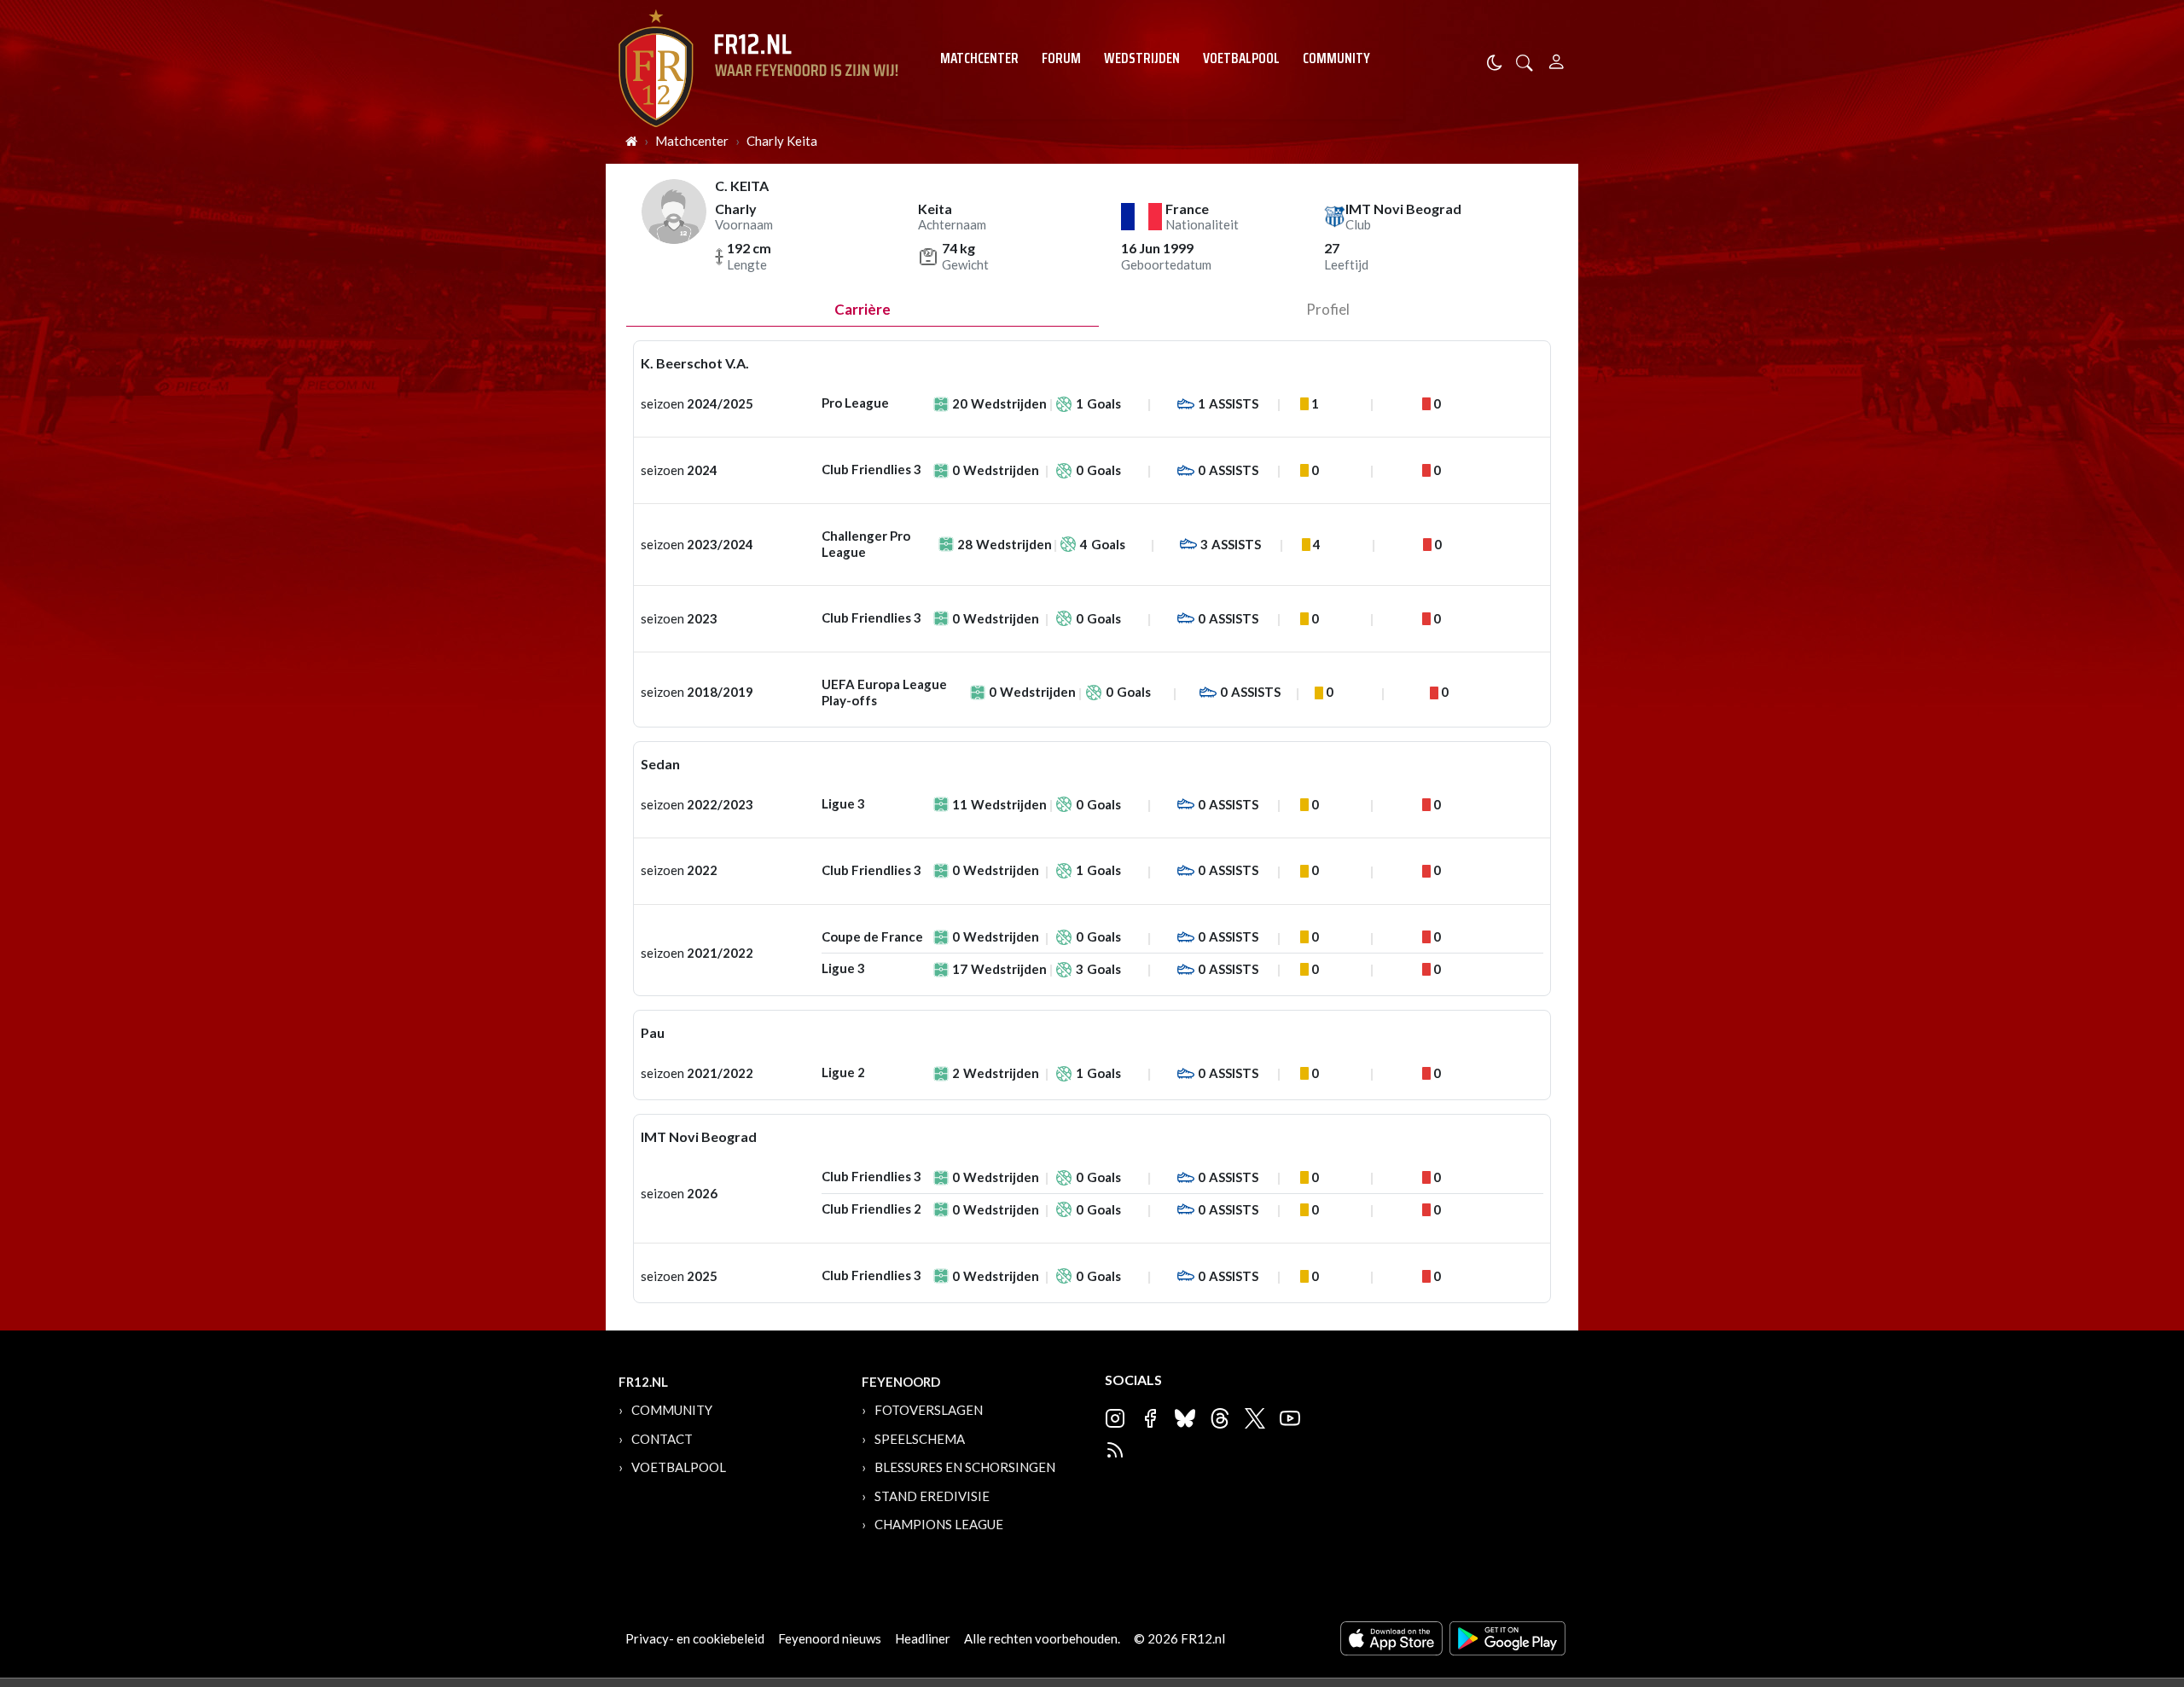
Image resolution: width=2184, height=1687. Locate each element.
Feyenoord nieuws (830, 1638)
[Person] (1557, 59)
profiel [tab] (1328, 309)
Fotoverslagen (929, 1410)
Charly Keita (782, 141)
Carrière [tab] (863, 309)
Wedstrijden (1142, 58)
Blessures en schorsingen (965, 1467)
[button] (1525, 61)
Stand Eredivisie (932, 1496)
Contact (662, 1439)
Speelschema (920, 1439)
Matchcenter (979, 58)
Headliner (923, 1638)
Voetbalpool (1241, 58)
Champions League (939, 1524)
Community (1336, 58)
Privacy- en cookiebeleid (695, 1638)
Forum (1061, 58)
